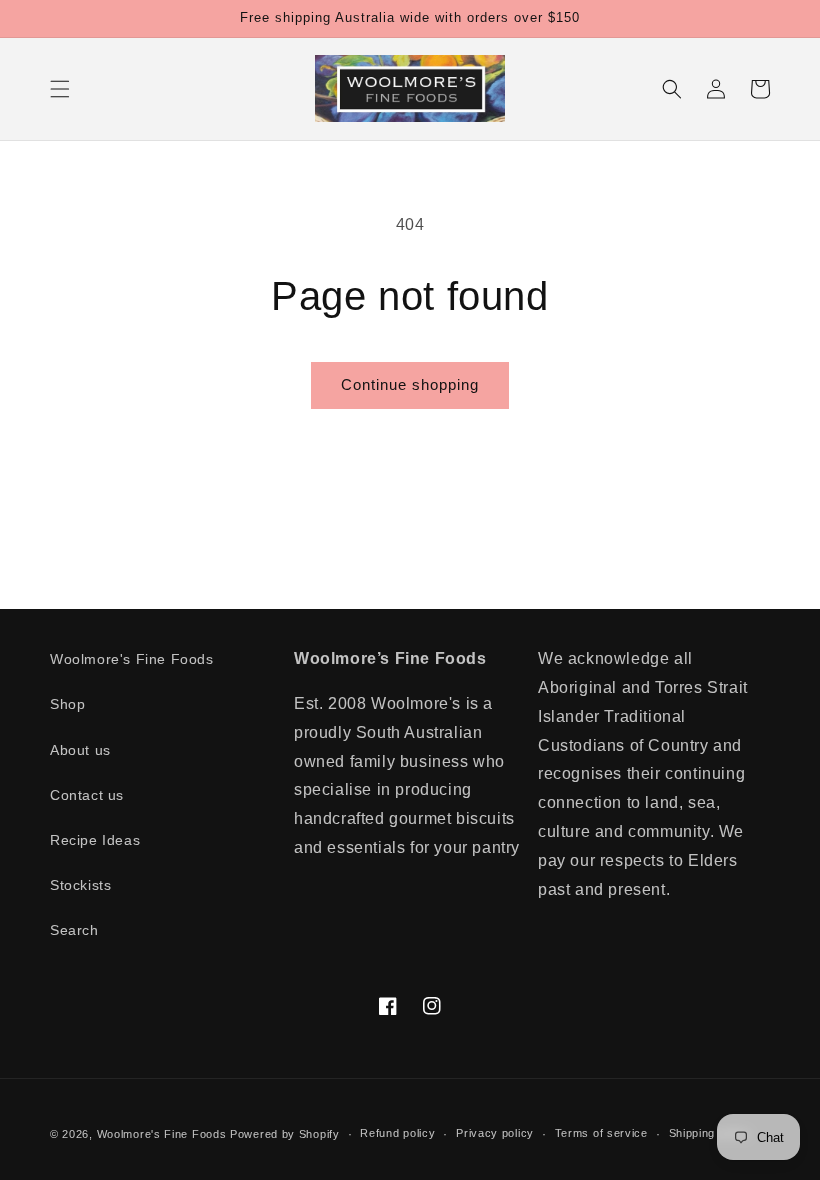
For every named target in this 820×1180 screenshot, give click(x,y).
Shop (67, 704)
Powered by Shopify (285, 1134)
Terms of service (601, 1133)
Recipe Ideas (95, 840)
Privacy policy (495, 1133)
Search (74, 930)
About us (80, 750)
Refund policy (397, 1133)
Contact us (87, 795)
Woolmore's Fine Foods (132, 659)
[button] (60, 89)
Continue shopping (410, 384)
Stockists (80, 885)
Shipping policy (710, 1133)
